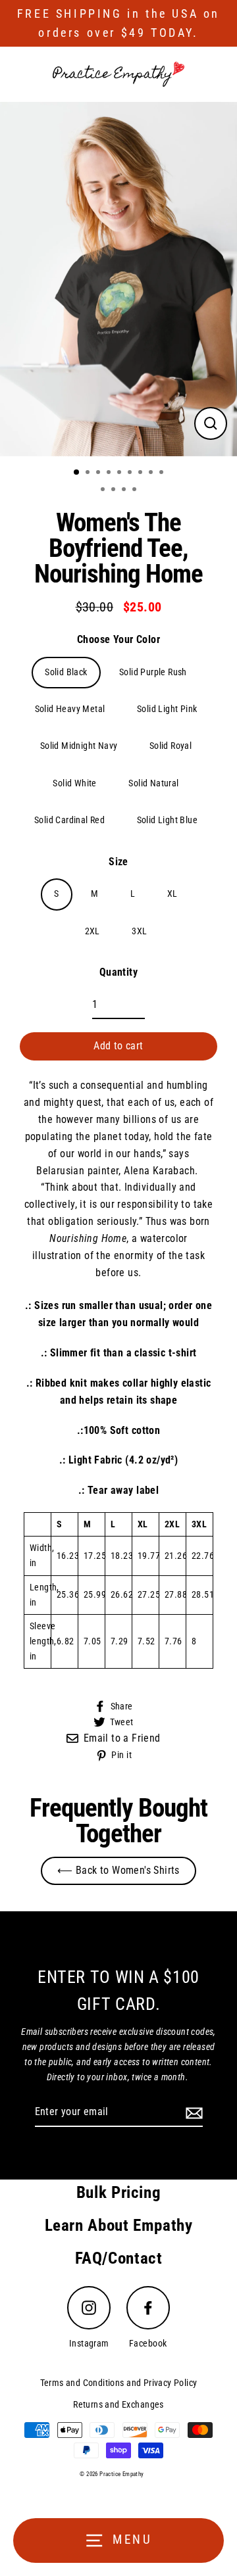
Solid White (74, 783)
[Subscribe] (192, 2112)
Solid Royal (171, 746)
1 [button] (77, 473)
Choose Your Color (118, 639)
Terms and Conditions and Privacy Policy (119, 2383)
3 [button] (99, 473)
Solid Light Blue (167, 820)
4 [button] (110, 473)
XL (172, 894)
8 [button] (152, 473)
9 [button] (163, 473)
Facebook (148, 2344)
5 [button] (120, 473)
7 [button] (142, 473)
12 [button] (125, 490)
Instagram (89, 2344)
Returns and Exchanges (118, 2405)
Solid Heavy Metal (70, 709)
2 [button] (89, 473)
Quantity (118, 972)
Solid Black (66, 672)
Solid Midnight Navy (79, 746)
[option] (118, 279)
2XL (92, 931)
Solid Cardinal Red (69, 820)
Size (118, 862)
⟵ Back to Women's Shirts (118, 1870)
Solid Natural (153, 783)
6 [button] (131, 473)
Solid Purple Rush (153, 672)
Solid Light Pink (167, 709)
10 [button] (104, 490)
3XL (139, 931)
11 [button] (115, 490)
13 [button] (136, 490)
